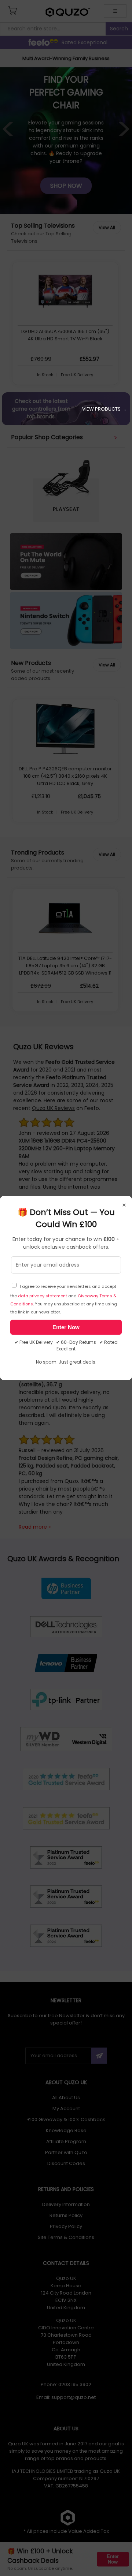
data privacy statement (43, 1296)
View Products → (104, 409)
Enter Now (66, 1327)
